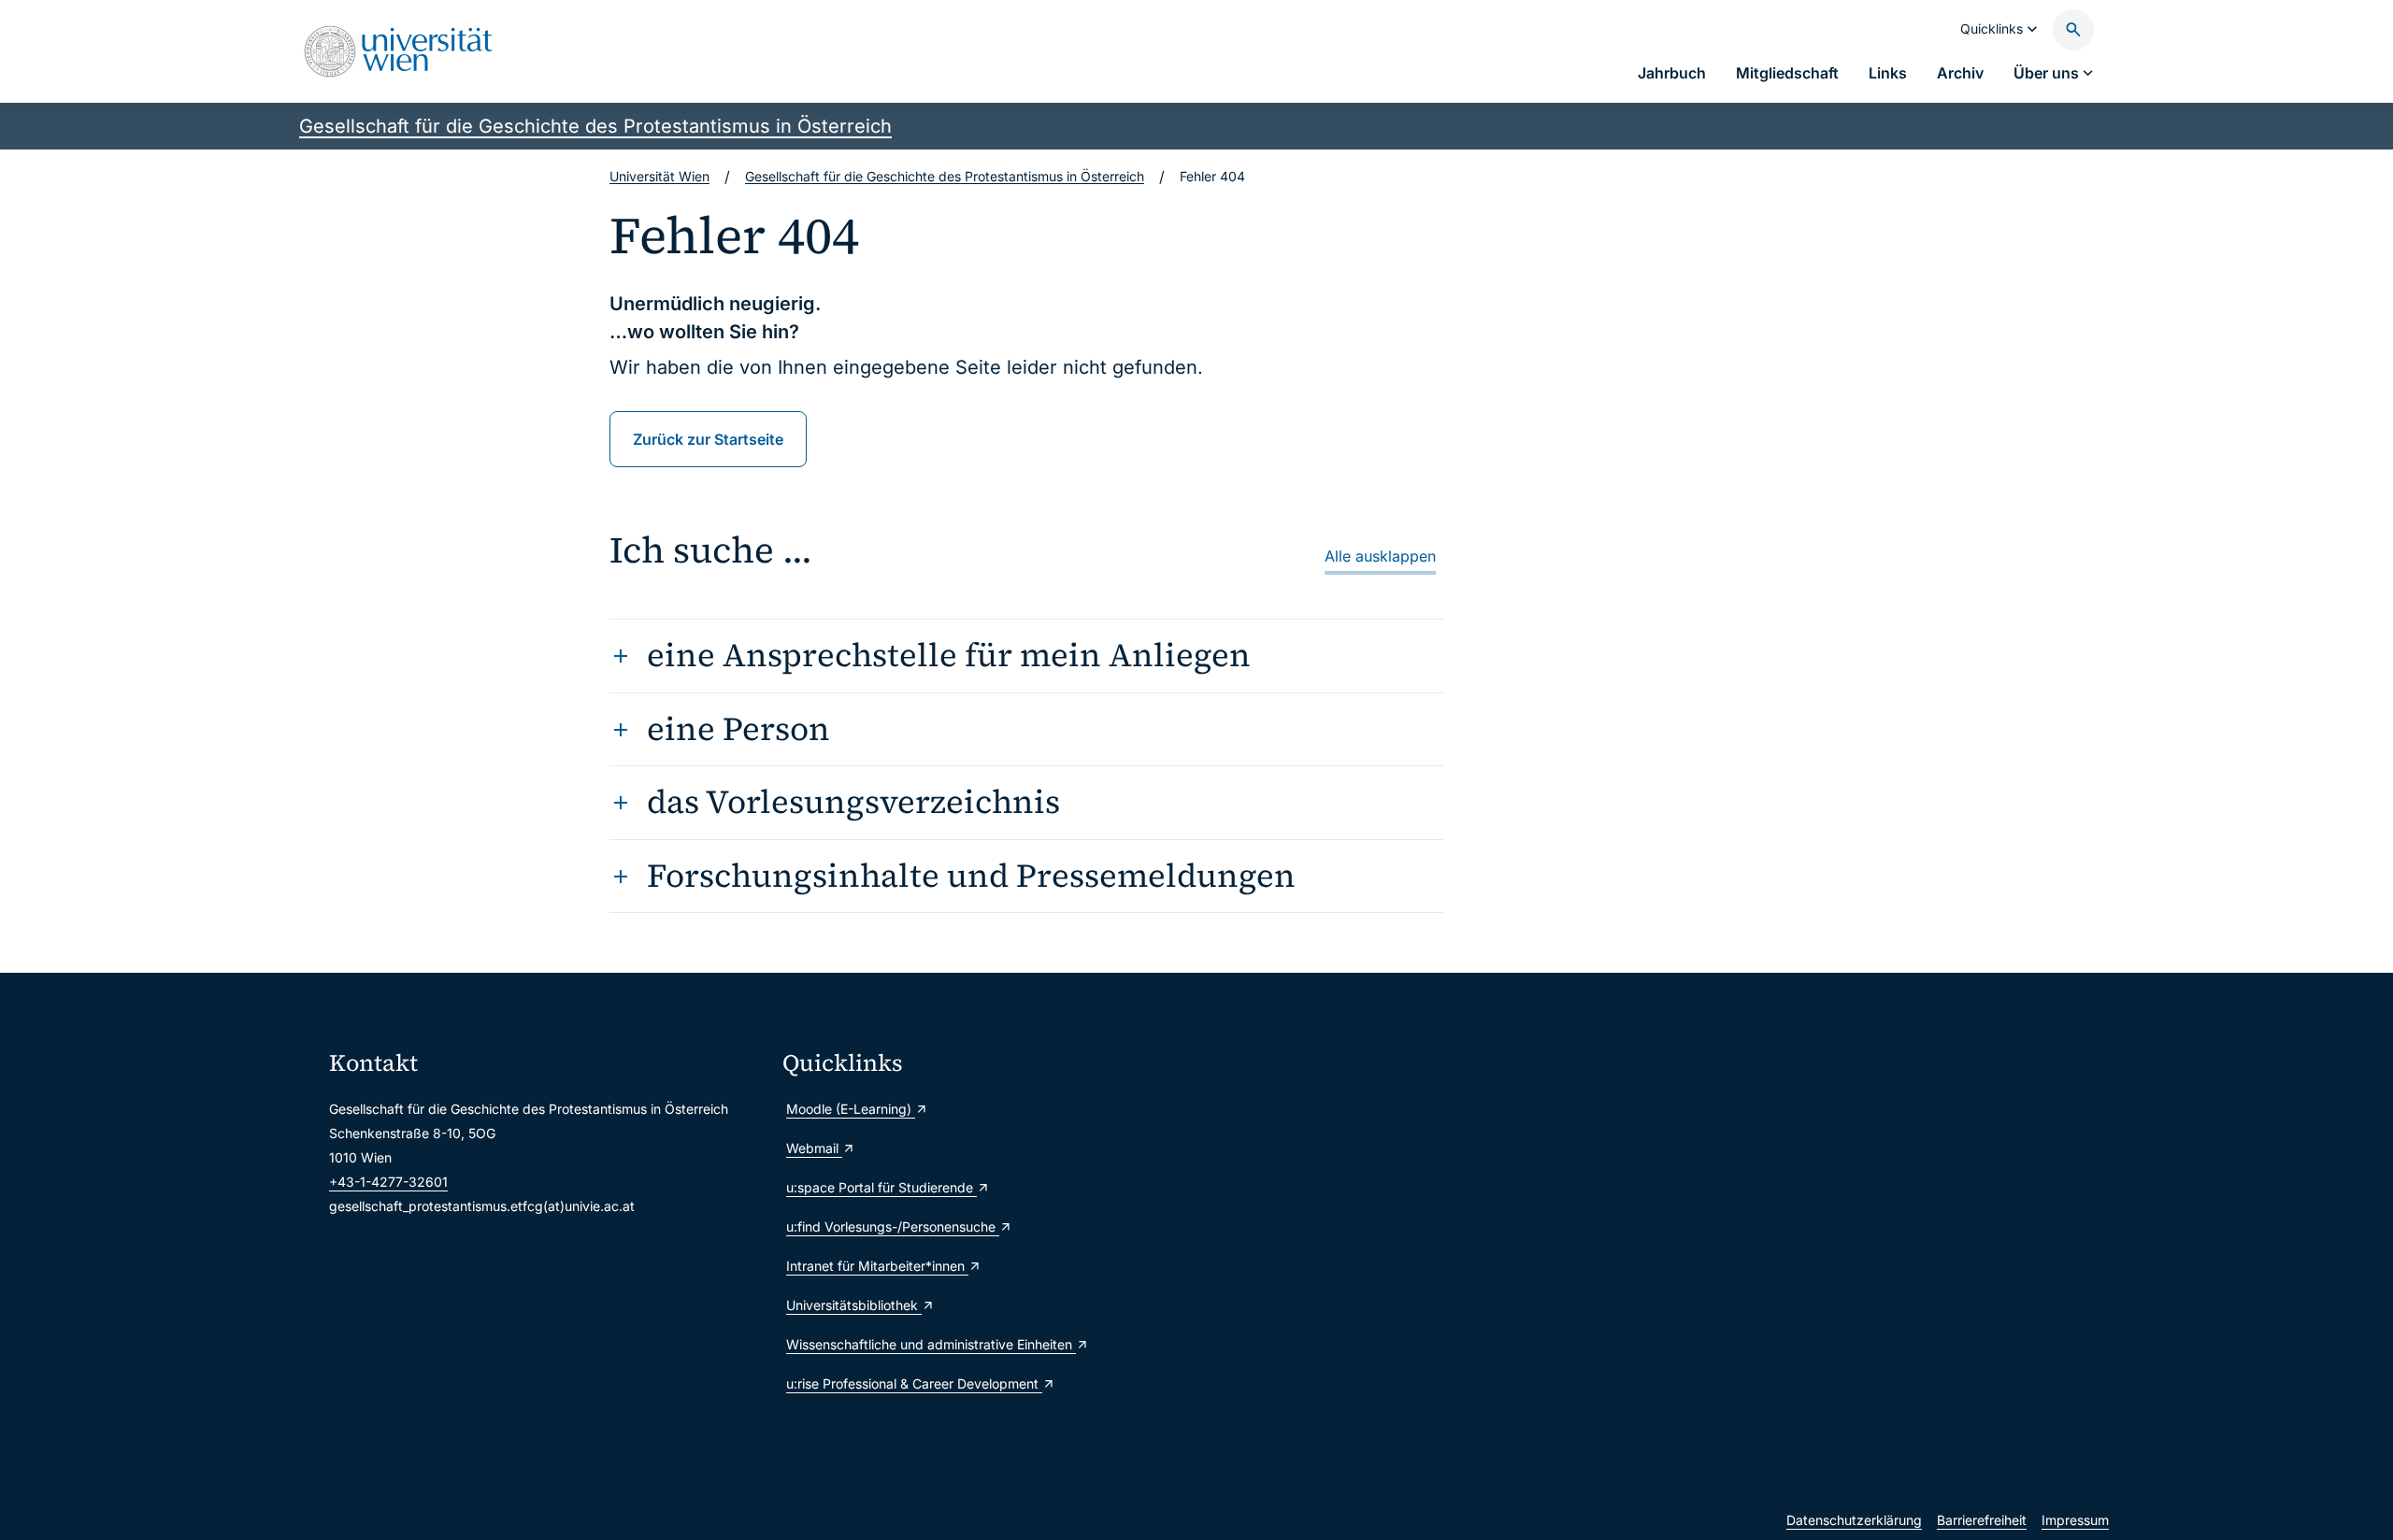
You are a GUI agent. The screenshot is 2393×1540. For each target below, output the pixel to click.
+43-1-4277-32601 (388, 1182)
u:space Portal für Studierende (881, 1187)
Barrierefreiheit (1982, 1520)
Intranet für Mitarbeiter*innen (877, 1266)
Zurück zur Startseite (708, 439)
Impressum (2075, 1520)
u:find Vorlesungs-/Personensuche (893, 1226)
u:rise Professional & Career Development (914, 1383)
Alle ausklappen (1380, 556)
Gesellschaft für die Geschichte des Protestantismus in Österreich (595, 126)
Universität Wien (659, 176)
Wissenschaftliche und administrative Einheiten (931, 1344)
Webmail (814, 1148)
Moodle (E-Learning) (851, 1109)
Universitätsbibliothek (854, 1305)
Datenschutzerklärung (1854, 1520)
